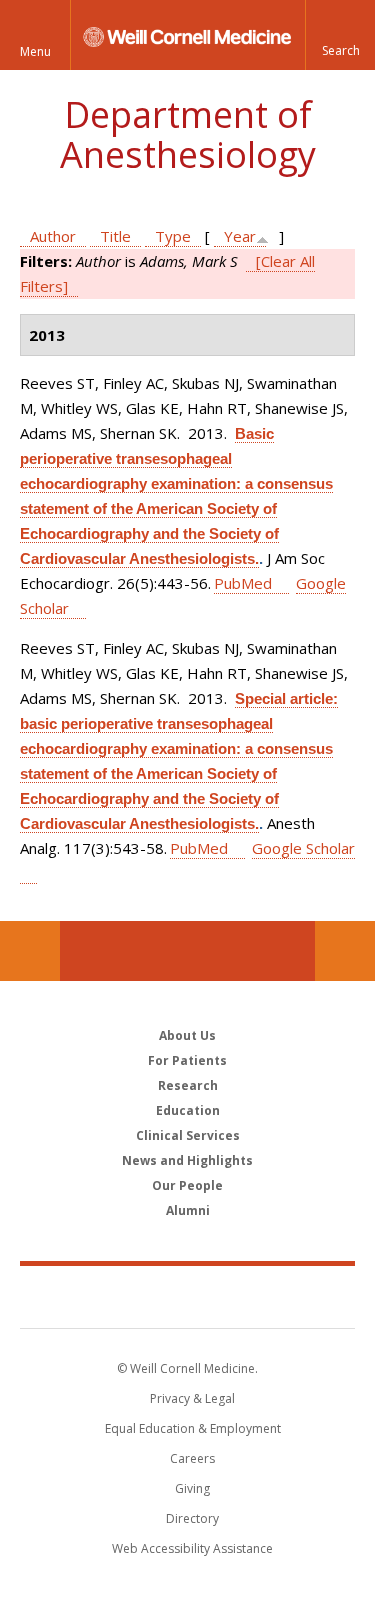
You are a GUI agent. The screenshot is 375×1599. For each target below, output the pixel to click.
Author (53, 236)
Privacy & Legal (192, 1398)
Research (188, 1085)
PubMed (243, 583)
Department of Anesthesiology (188, 134)
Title (115, 236)
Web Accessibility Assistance (192, 1548)
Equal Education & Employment (193, 1428)
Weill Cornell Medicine (188, 1296)
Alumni (188, 1210)
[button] (340, 35)
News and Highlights (187, 1160)
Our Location (30, 951)
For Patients (187, 1060)
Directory (192, 1518)
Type (173, 236)
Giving (192, 1488)
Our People (187, 1185)
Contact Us (345, 951)
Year (240, 236)
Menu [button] (35, 51)
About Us (187, 1035)
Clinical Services (188, 1135)
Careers (192, 1458)
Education (188, 1110)
